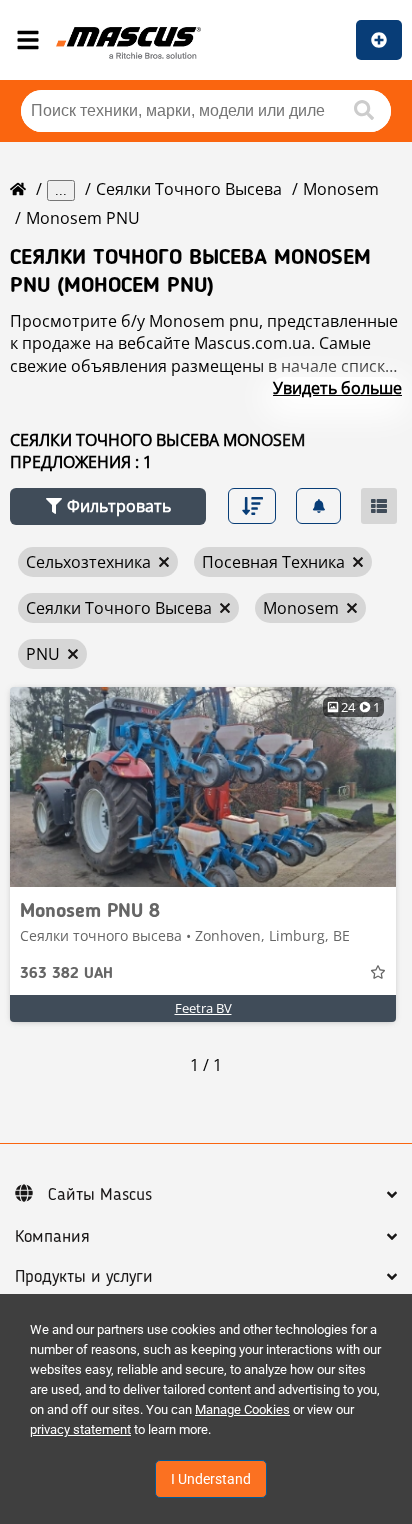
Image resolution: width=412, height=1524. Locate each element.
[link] (203, 787)
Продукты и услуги (84, 1277)
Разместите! (379, 40)
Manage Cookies (242, 1409)
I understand (211, 1479)
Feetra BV (203, 1008)
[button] (108, 506)
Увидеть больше (337, 388)
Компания (52, 1237)
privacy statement (80, 1429)
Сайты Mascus (100, 1195)
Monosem (341, 189)
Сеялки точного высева (189, 189)
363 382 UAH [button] (66, 974)
